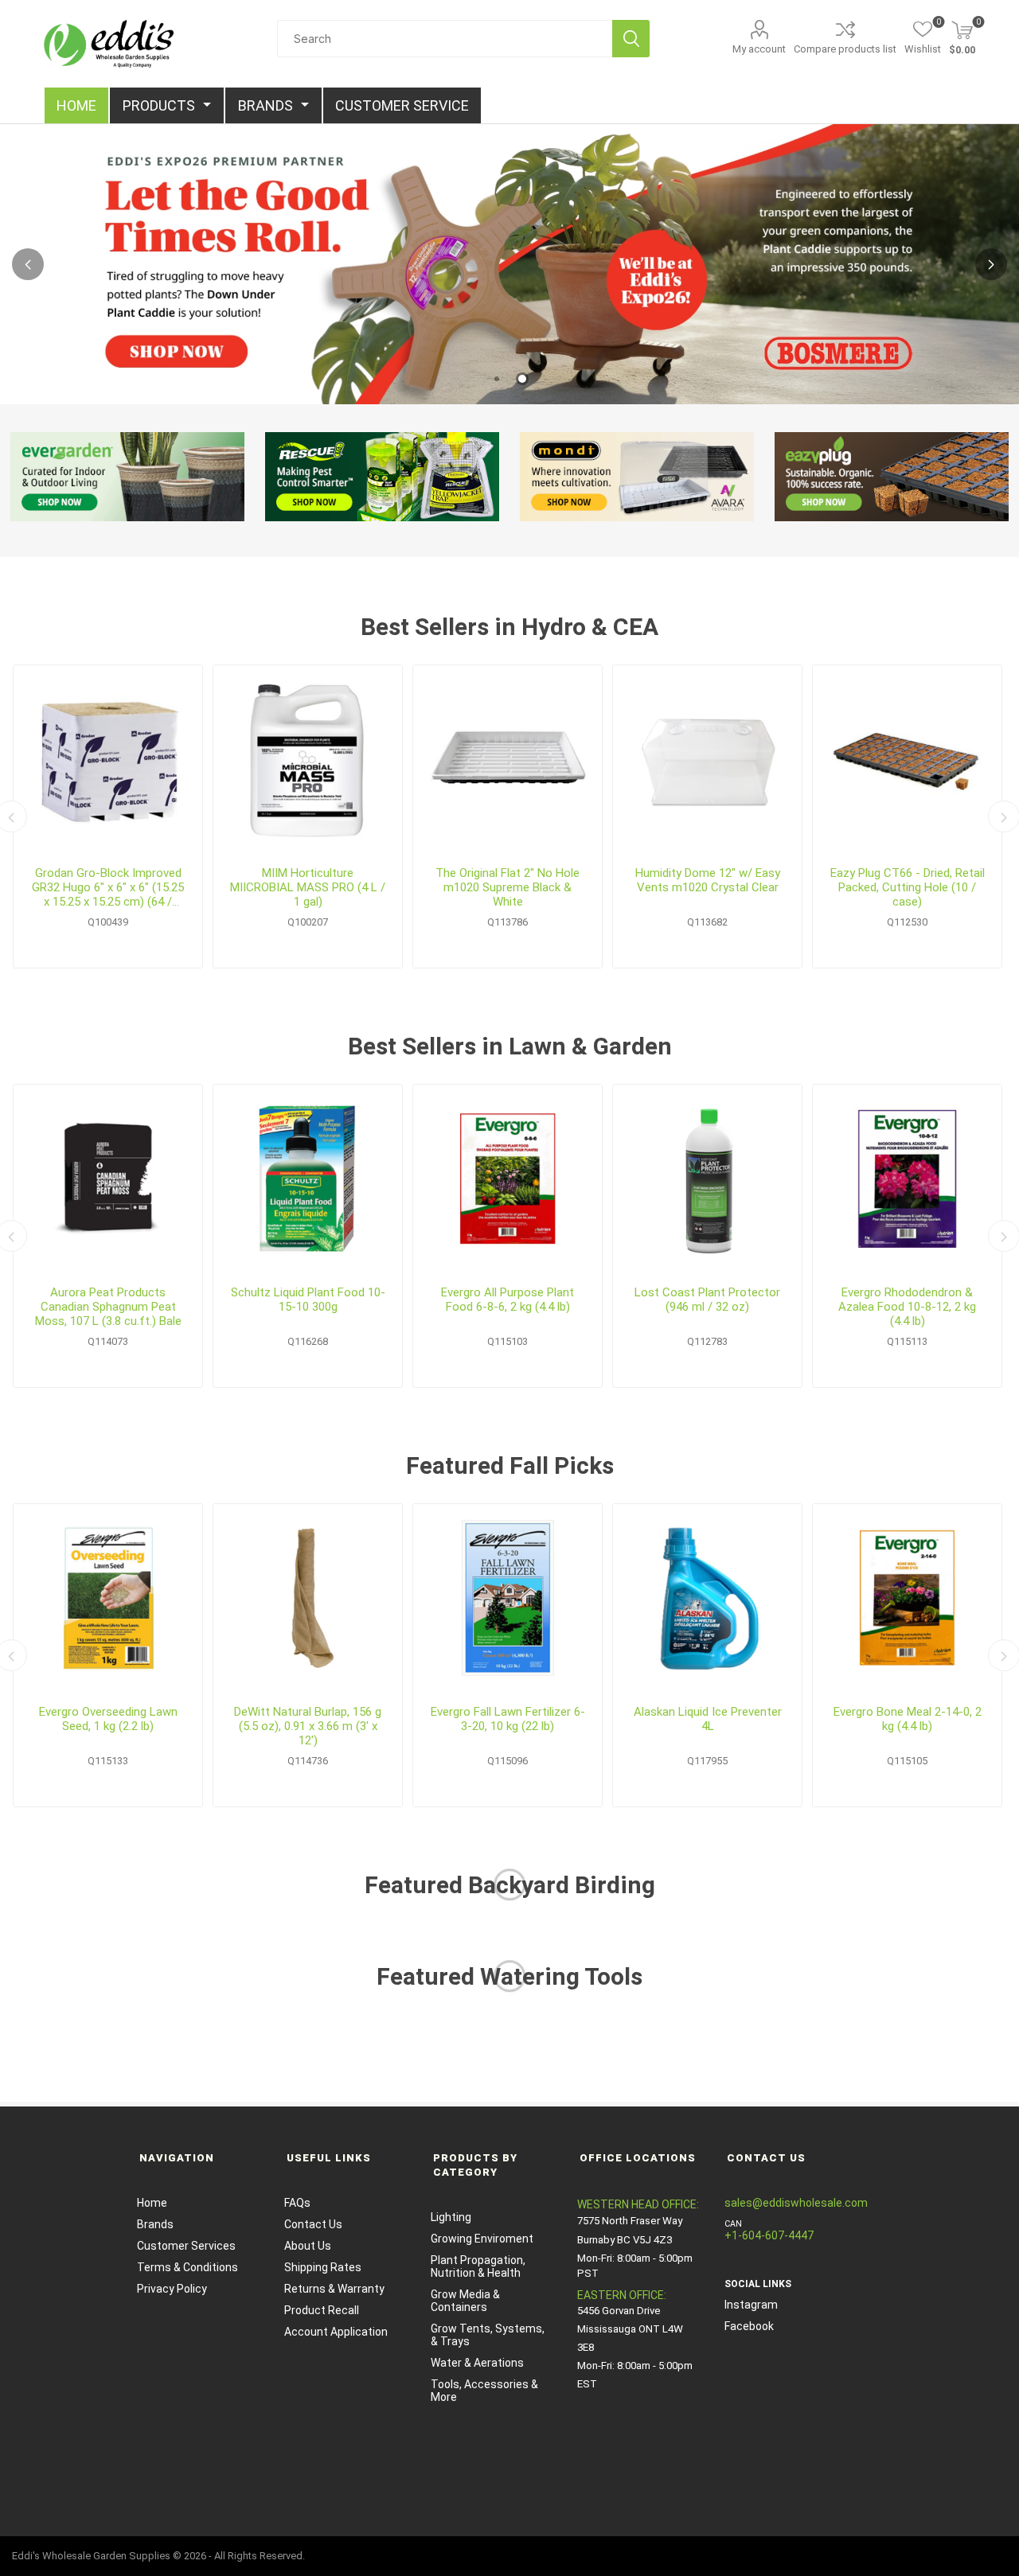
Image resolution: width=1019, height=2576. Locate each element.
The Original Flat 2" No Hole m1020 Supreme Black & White (508, 887)
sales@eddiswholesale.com (796, 2203)
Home (152, 2203)
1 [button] (497, 379)
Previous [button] (28, 264)
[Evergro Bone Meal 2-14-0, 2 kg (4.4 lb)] (907, 1598)
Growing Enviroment (482, 2239)
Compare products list (845, 49)
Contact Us (313, 2224)
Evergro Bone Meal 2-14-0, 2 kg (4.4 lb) (908, 1719)
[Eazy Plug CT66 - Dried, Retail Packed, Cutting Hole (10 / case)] (907, 760)
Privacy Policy (172, 2289)
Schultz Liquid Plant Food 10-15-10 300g (308, 1300)
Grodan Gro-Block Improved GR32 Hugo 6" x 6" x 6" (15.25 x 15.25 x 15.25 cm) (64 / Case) (108, 887)
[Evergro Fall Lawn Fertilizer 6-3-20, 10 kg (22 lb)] (508, 1598)
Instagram (751, 2305)
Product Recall (322, 2310)
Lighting (451, 2217)
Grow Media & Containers (465, 2301)
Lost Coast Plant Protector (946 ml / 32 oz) (707, 1300)
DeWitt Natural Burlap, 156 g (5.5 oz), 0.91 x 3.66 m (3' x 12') (308, 1726)
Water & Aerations (477, 2363)
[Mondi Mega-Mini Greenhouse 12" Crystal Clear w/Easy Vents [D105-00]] (707, 760)
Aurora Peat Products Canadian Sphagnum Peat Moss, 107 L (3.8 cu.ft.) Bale (108, 1307)
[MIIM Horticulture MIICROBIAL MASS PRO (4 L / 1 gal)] (308, 760)
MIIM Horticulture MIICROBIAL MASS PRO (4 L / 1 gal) (308, 887)
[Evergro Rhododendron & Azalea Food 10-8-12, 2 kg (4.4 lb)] (907, 1179)
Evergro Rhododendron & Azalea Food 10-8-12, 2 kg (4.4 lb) (907, 1307)
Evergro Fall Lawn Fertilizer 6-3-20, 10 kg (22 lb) (508, 1719)
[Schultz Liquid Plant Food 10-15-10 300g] (308, 1179)
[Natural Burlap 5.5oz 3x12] (308, 1598)
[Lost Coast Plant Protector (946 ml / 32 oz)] (707, 1179)
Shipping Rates (323, 2267)
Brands (155, 2224)
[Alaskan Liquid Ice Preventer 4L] (707, 1598)
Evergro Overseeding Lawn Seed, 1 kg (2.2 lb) (108, 1719)
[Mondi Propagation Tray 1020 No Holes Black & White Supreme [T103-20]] (508, 760)
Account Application (336, 2332)
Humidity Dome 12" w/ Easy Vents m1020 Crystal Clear (708, 880)
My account (759, 49)
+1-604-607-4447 (769, 2235)
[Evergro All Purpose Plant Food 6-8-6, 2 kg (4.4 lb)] (508, 1179)
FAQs (297, 2203)
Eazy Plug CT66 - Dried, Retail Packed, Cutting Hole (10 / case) (908, 887)
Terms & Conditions (187, 2267)
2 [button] (522, 379)
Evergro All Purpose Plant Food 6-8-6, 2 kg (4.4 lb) (508, 1300)
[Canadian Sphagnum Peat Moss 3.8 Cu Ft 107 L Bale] (108, 1179)
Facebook (749, 2326)
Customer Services (186, 2246)
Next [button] (991, 264)
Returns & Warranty (334, 2289)
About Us (308, 2246)
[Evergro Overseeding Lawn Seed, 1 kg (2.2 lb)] (108, 1598)
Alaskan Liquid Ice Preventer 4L (708, 1719)
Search (631, 39)
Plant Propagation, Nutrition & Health (478, 2266)
